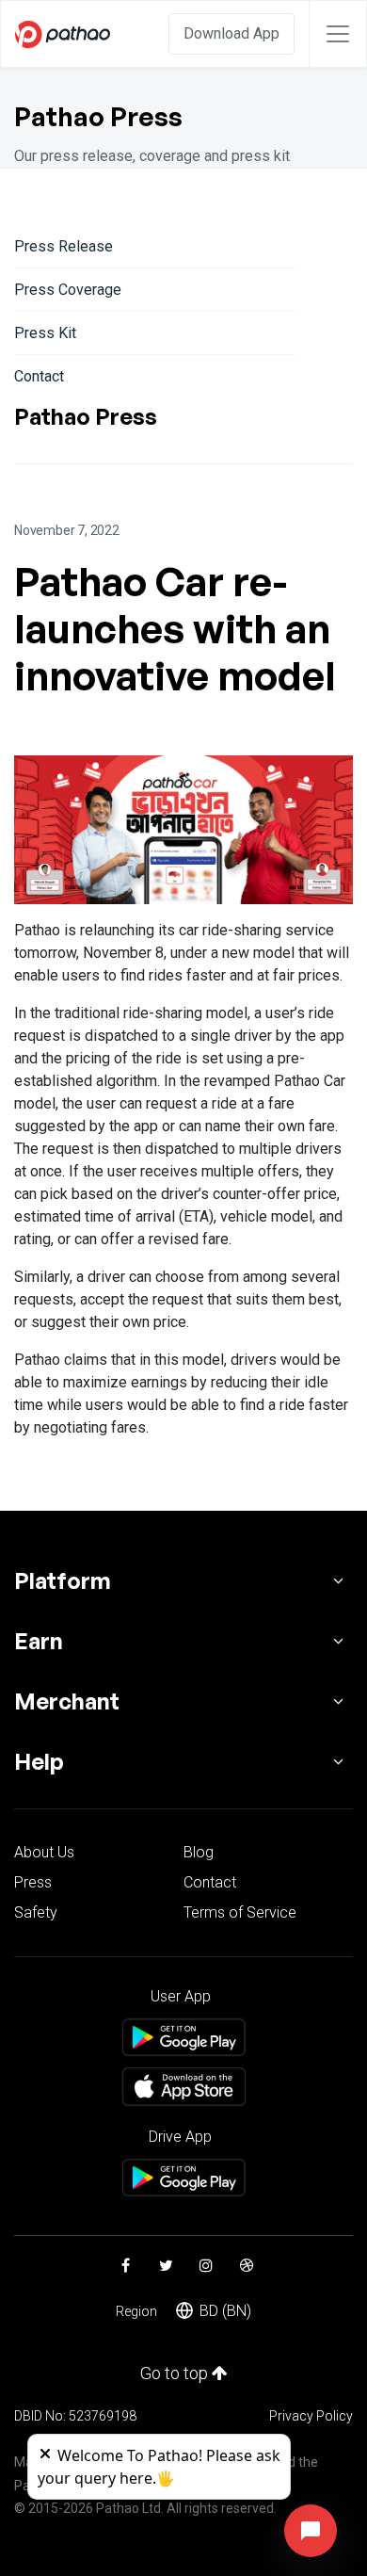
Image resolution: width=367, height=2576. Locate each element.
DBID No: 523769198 (75, 2416)
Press (33, 1882)
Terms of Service (240, 1912)
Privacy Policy (311, 2416)
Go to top (176, 2373)
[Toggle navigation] (338, 34)
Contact (39, 376)
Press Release (64, 246)
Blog (199, 1852)
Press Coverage (68, 290)
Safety (36, 1912)
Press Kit (45, 333)
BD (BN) (225, 2311)
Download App (231, 33)
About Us (44, 1852)
